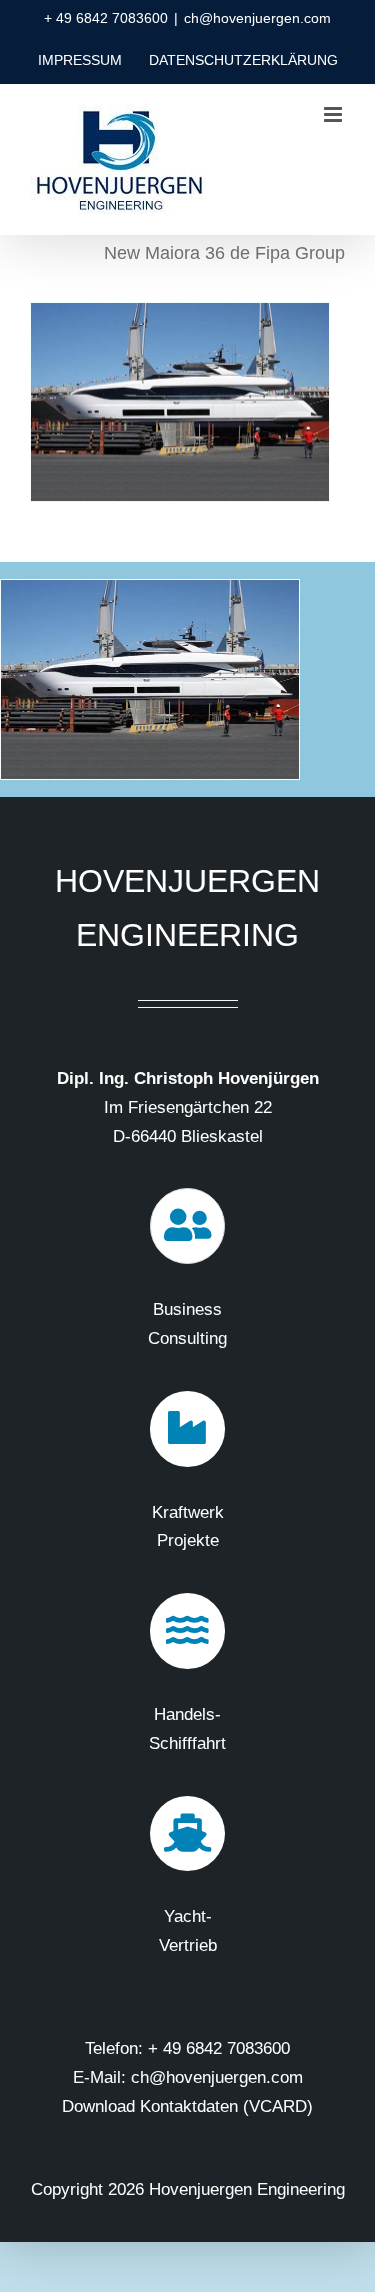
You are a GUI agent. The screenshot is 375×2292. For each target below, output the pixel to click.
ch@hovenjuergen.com (257, 18)
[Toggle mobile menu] (334, 114)
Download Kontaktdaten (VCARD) (187, 2106)
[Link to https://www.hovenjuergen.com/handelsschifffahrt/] (188, 1631)
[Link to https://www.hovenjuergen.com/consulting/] (188, 1226)
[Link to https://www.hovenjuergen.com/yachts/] (188, 1834)
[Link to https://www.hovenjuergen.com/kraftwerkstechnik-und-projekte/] (188, 1429)
